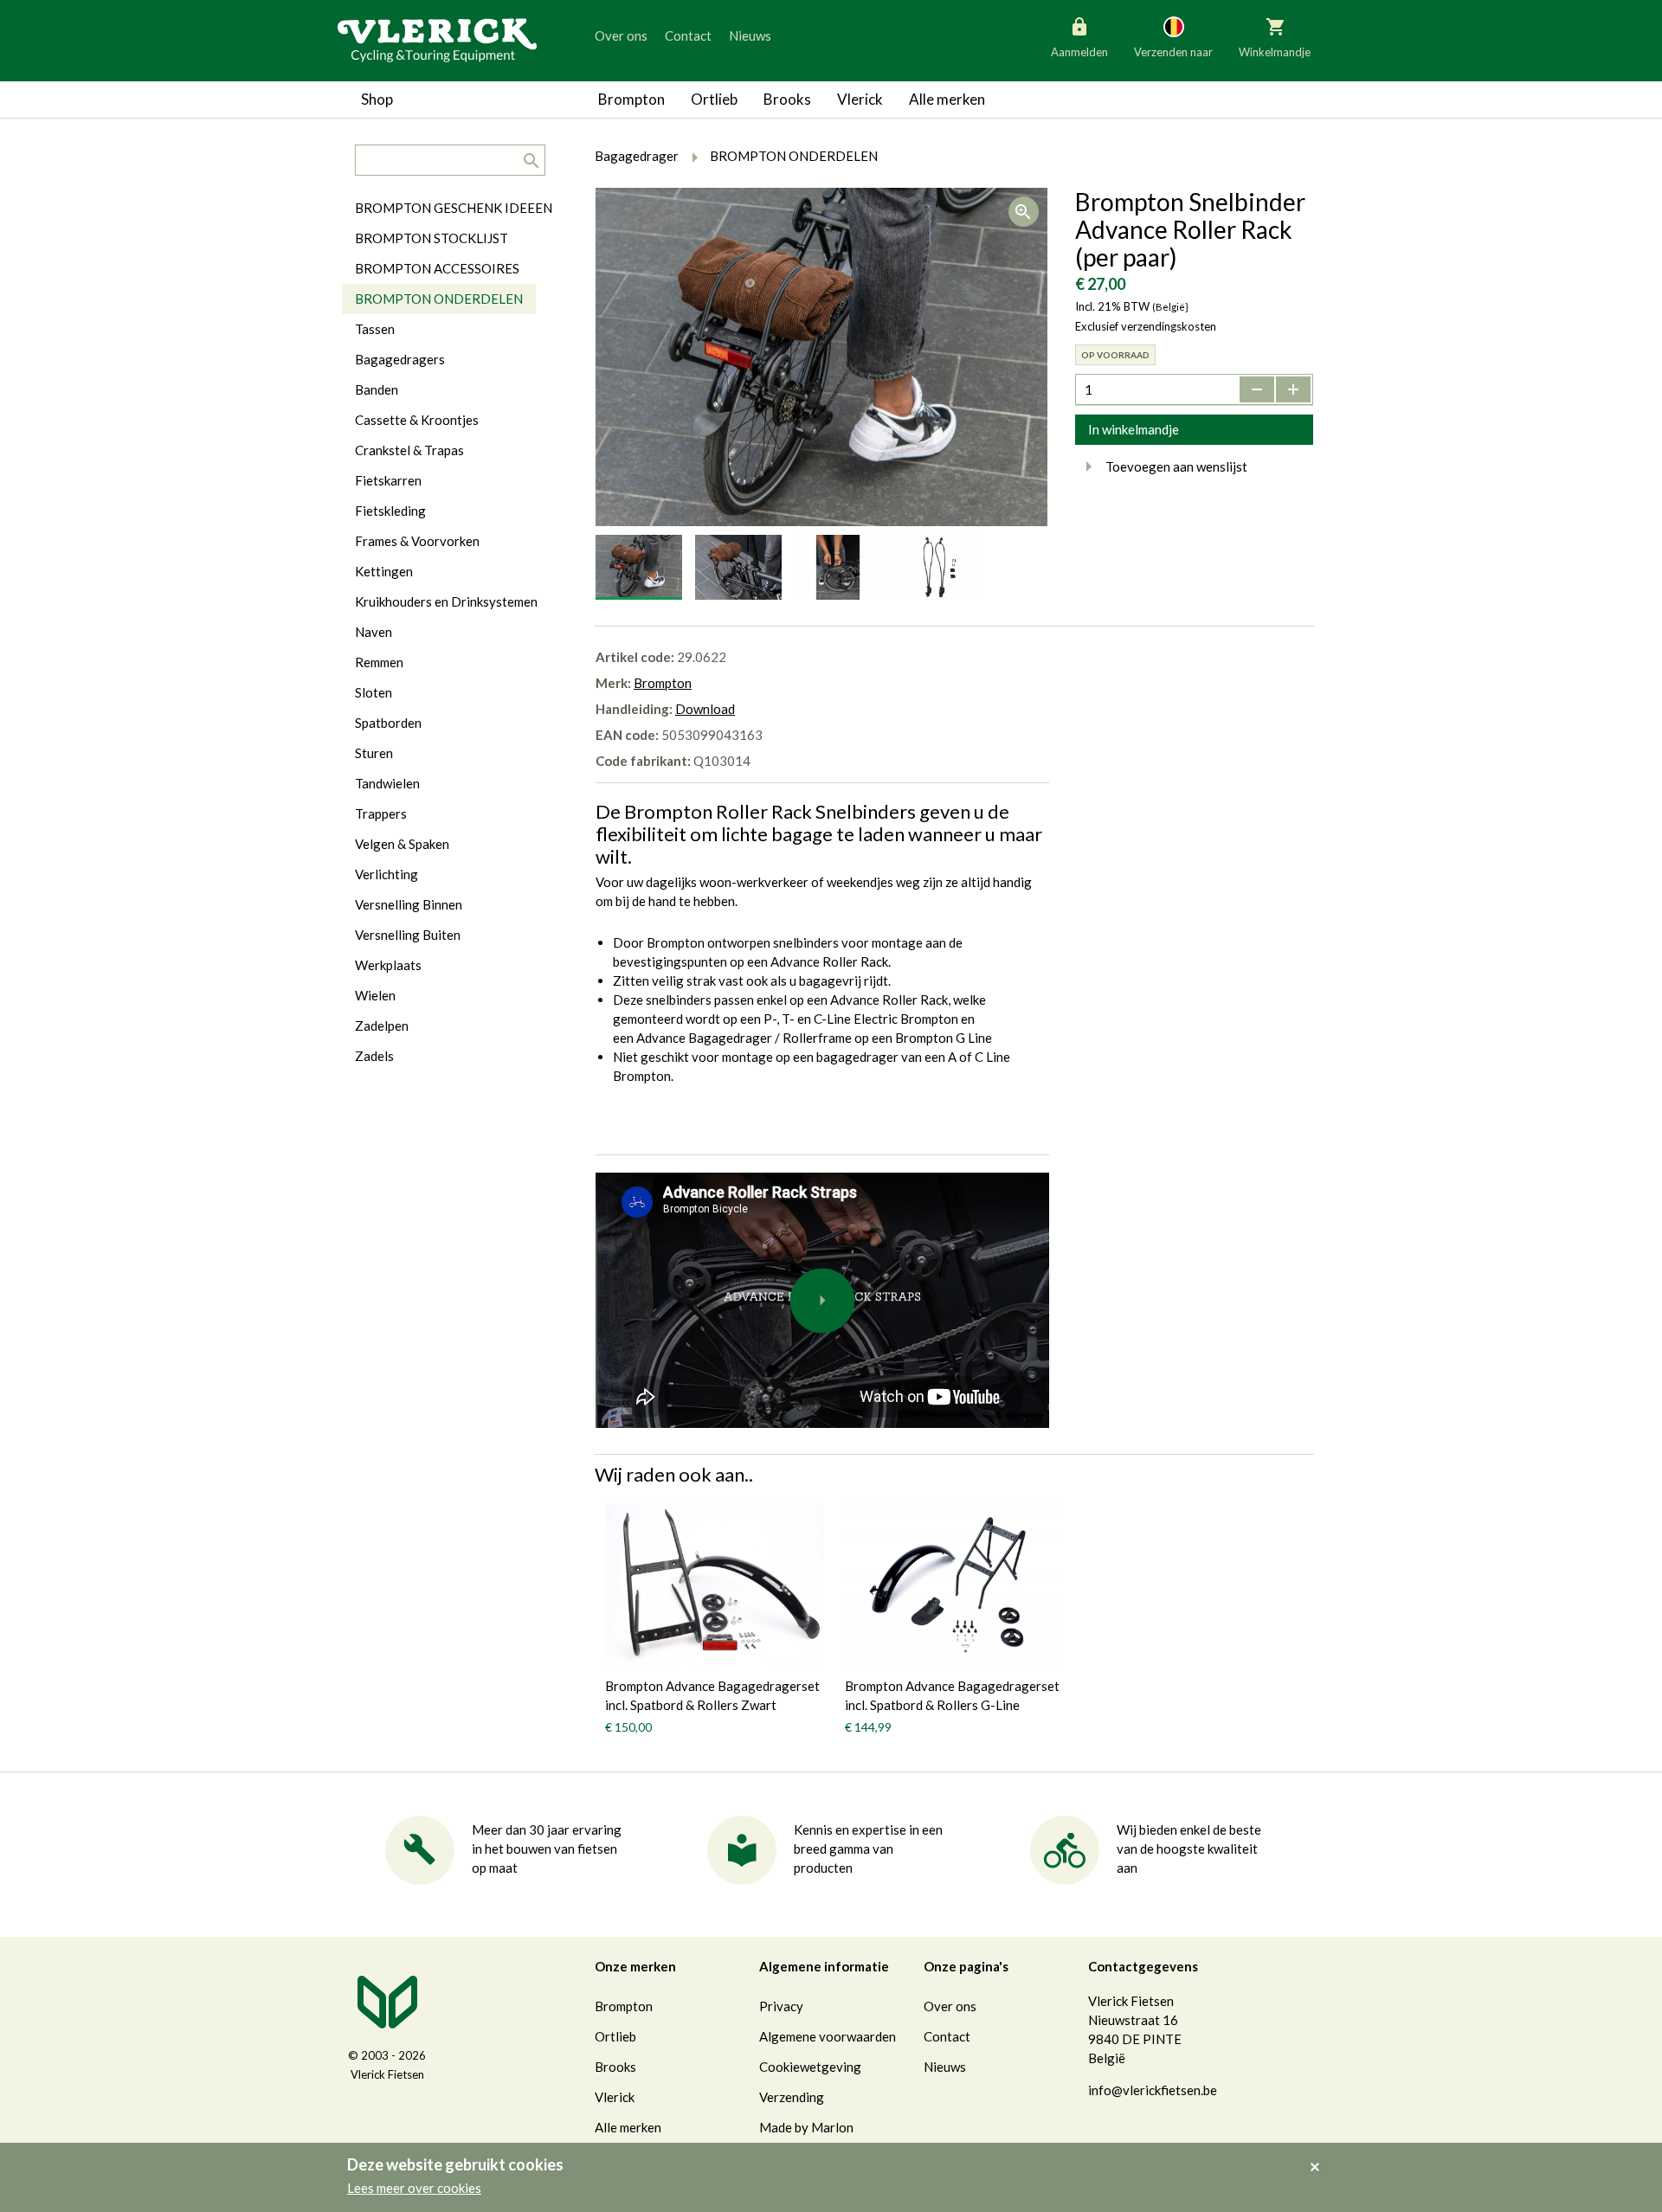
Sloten (374, 692)
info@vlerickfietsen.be (1153, 2090)
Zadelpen (382, 1026)
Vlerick (860, 99)
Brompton (631, 99)
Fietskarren (388, 480)
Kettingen (384, 571)
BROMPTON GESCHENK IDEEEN (454, 208)
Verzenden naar (1173, 52)
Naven (374, 632)
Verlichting (387, 874)
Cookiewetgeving (810, 2067)
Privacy (781, 2006)
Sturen (374, 753)
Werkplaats (388, 965)
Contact (688, 35)
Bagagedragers (400, 359)
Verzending (792, 2097)
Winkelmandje (1275, 52)
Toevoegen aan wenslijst (1176, 466)
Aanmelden (1079, 52)
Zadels (374, 1056)
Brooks (787, 99)
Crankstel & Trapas (409, 450)
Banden (377, 389)
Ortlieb (714, 99)
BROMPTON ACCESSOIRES (437, 268)
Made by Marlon (806, 2127)
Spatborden (388, 723)
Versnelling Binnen (409, 904)
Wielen (375, 995)
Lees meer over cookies (414, 2188)
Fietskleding (390, 511)
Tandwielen (387, 783)
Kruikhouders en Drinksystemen (446, 601)
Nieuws (750, 35)
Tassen (375, 329)
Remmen (379, 662)
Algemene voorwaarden (828, 2036)
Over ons (621, 35)
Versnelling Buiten (408, 935)
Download (705, 709)
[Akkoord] (1320, 2155)
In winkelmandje (1134, 429)
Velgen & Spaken (402, 844)
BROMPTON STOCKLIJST (432, 238)
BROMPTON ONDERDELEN (439, 299)
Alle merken (947, 99)
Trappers (381, 813)
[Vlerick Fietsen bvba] (437, 39)
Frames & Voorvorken (417, 541)
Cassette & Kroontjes (417, 420)
